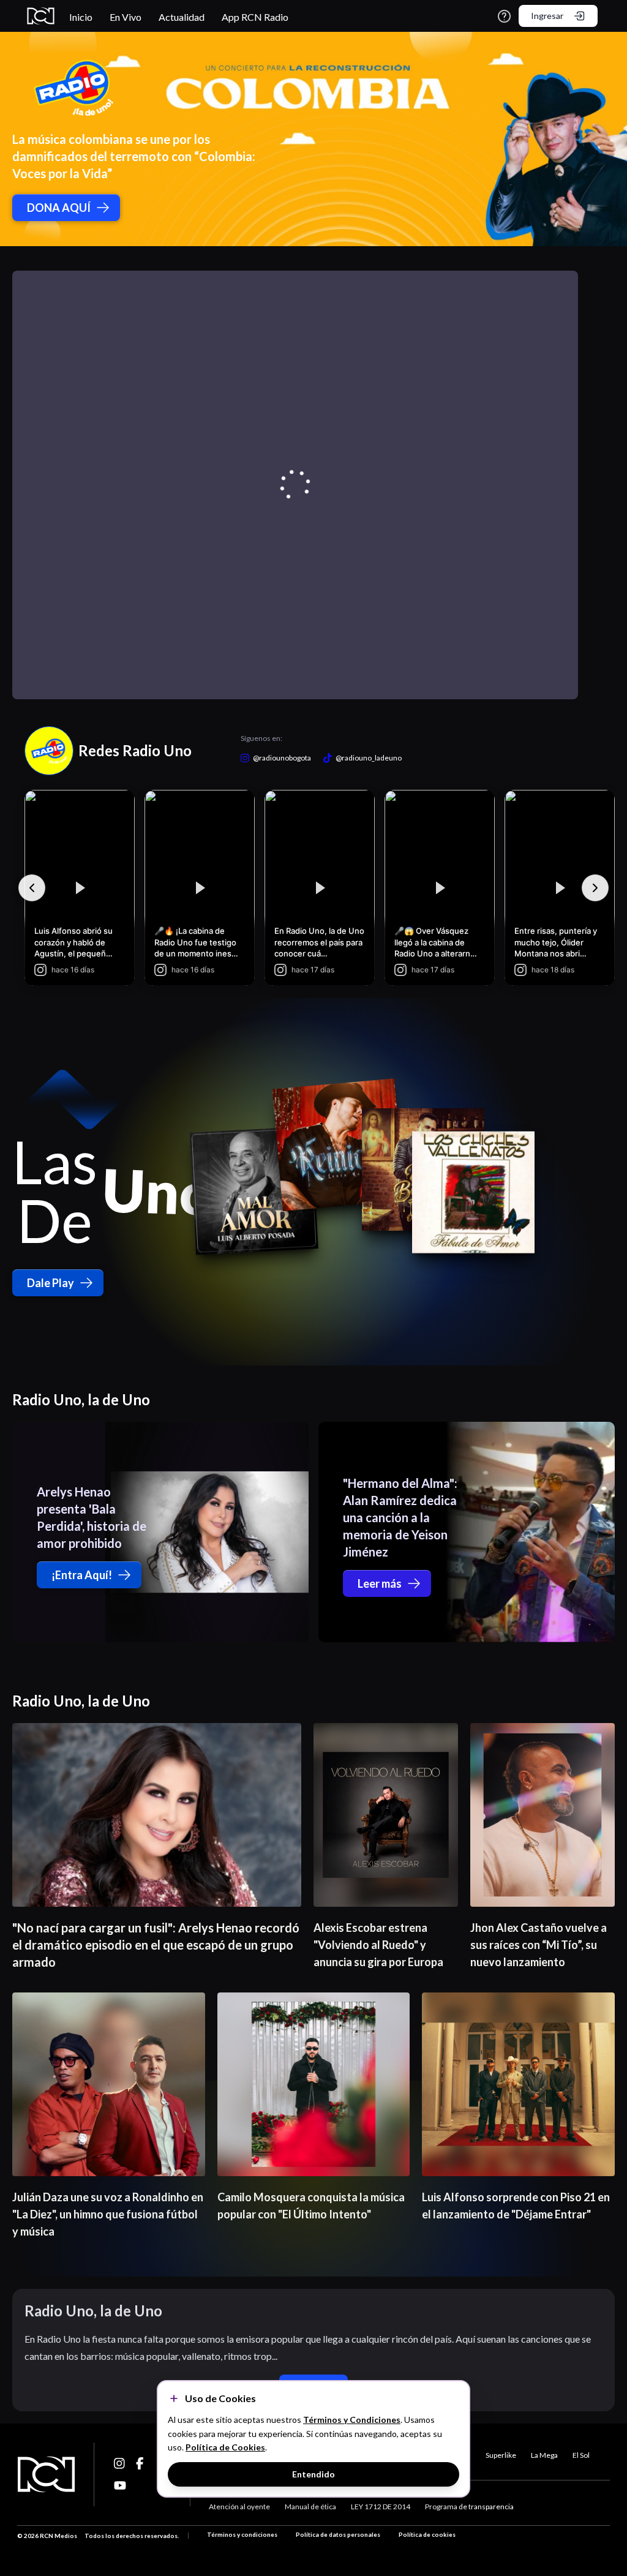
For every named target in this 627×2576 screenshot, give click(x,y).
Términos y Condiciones (352, 2420)
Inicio (81, 17)
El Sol (581, 2455)
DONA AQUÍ (59, 208)
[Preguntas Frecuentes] (504, 16)
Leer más (380, 1583)
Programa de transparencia (469, 2507)
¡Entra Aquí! (82, 1575)
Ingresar (547, 16)
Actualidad (182, 17)
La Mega (544, 2455)
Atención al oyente (239, 2507)
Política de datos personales (338, 2534)
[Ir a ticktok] (120, 2463)
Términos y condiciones (242, 2534)
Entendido (313, 2474)
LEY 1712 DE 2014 (381, 2507)
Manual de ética (310, 2507)
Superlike (501, 2455)
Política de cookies (427, 2534)
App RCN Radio (255, 17)
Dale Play (51, 1283)
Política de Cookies (225, 2447)
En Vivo (126, 17)
